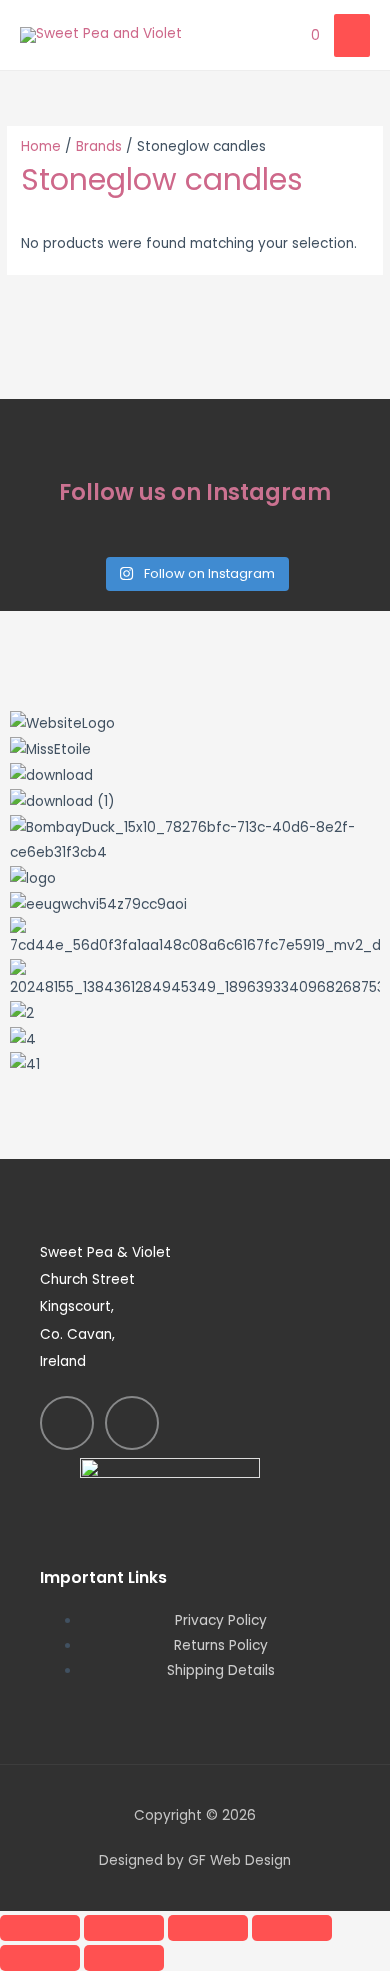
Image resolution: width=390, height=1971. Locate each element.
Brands (99, 146)
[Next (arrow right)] (124, 1958)
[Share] (208, 1928)
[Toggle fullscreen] (124, 1928)
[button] (195, 1090)
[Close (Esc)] (292, 1928)
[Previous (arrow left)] (40, 1958)
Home (41, 146)
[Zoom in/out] (40, 1928)
